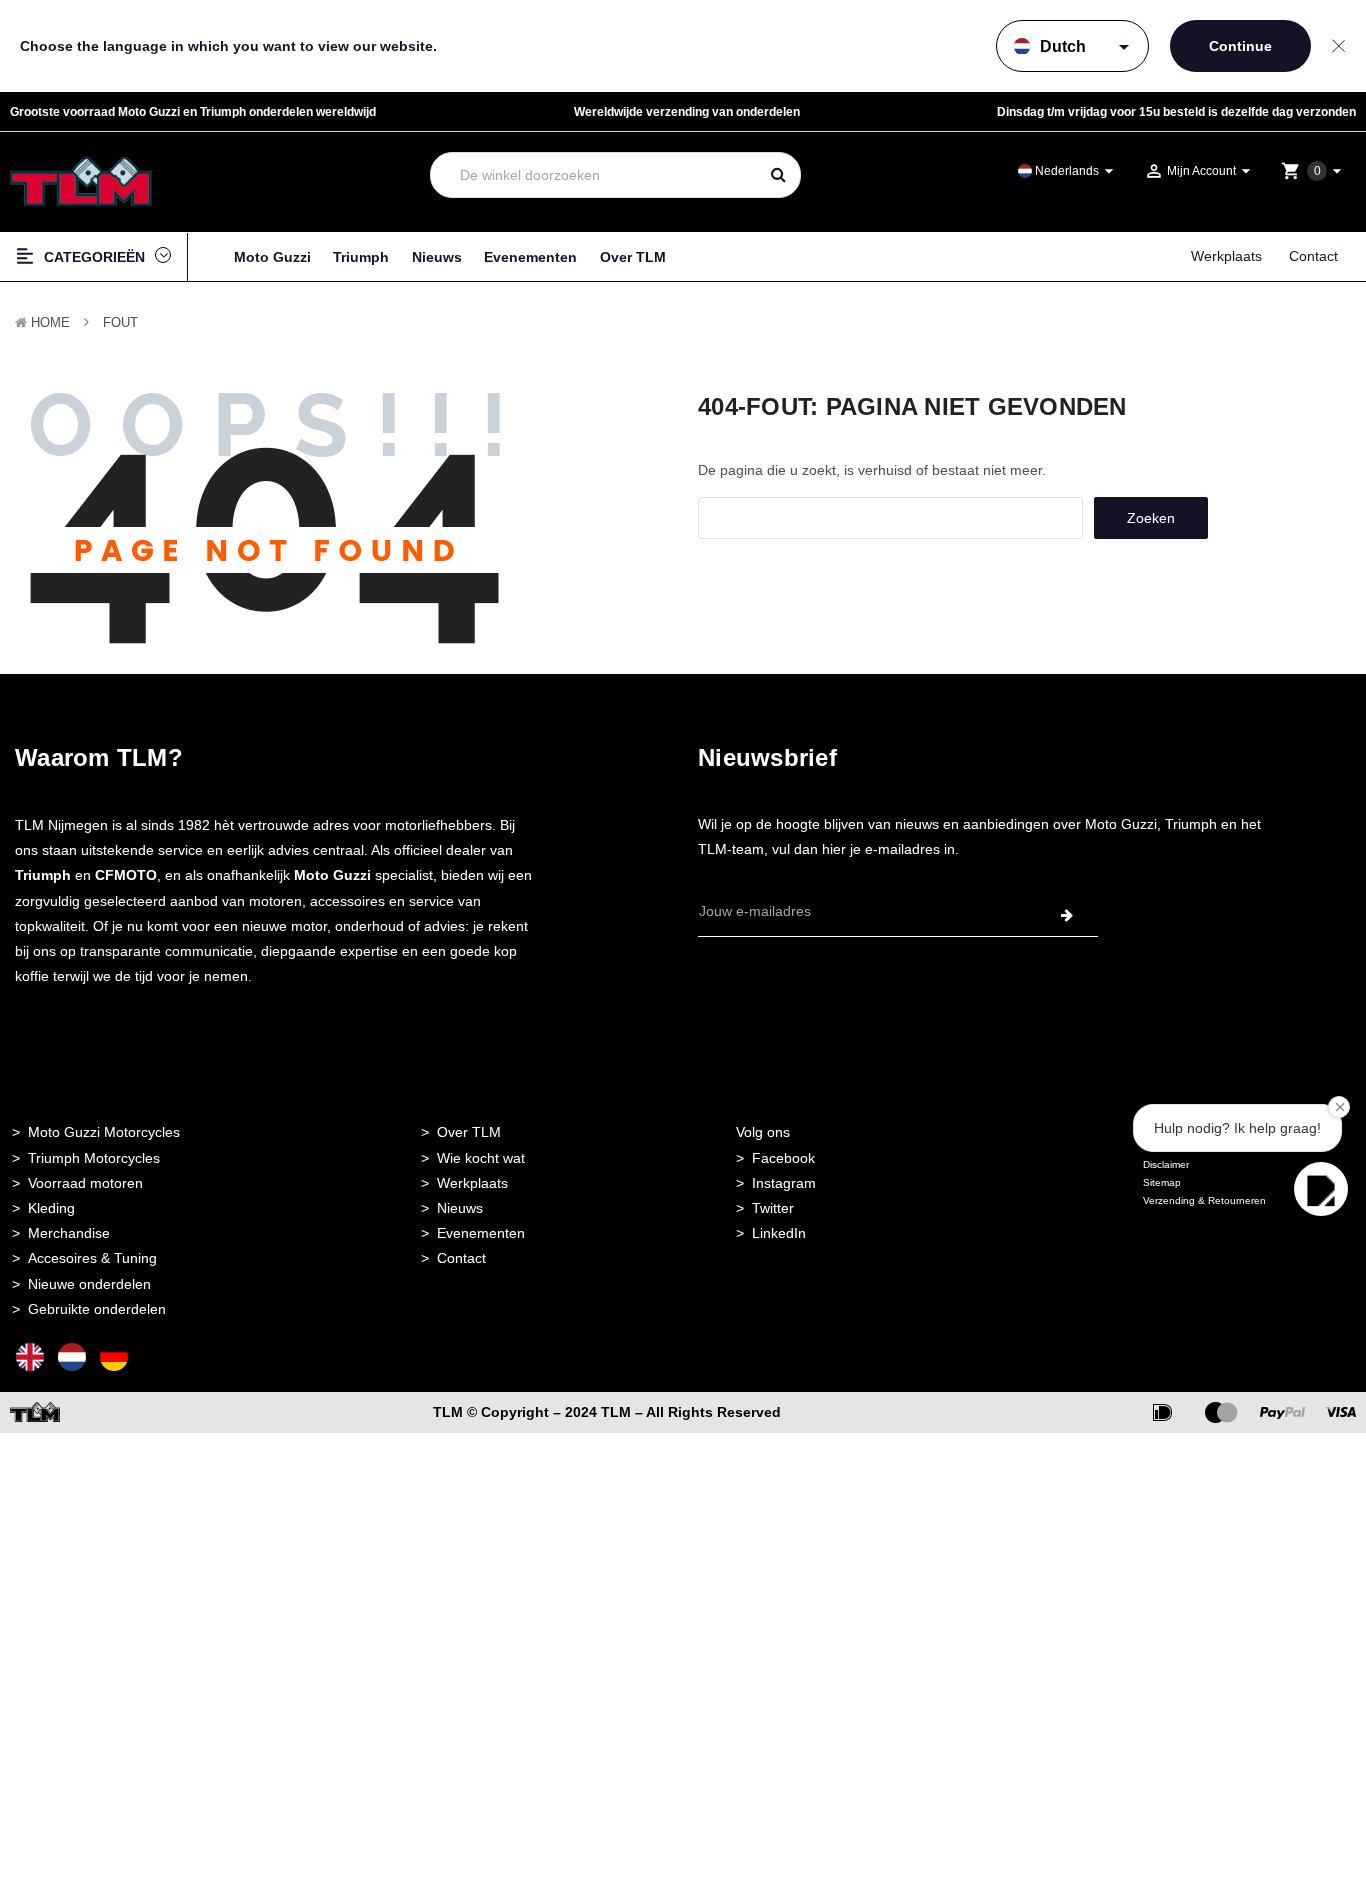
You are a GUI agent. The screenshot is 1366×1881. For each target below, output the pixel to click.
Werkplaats (1226, 256)
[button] (1321, 1189)
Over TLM (633, 257)
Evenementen (530, 257)
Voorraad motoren (85, 1183)
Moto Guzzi (272, 257)
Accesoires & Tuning (92, 1258)
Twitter (773, 1208)
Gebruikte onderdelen (97, 1309)
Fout (120, 322)
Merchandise (69, 1233)
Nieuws (437, 257)
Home (50, 322)
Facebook (783, 1158)
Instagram (784, 1183)
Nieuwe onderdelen (89, 1284)
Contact (1313, 256)
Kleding (51, 1208)
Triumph (361, 257)
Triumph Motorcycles (94, 1158)
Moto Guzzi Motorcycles (104, 1132)
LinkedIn (779, 1233)
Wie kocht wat (481, 1158)
